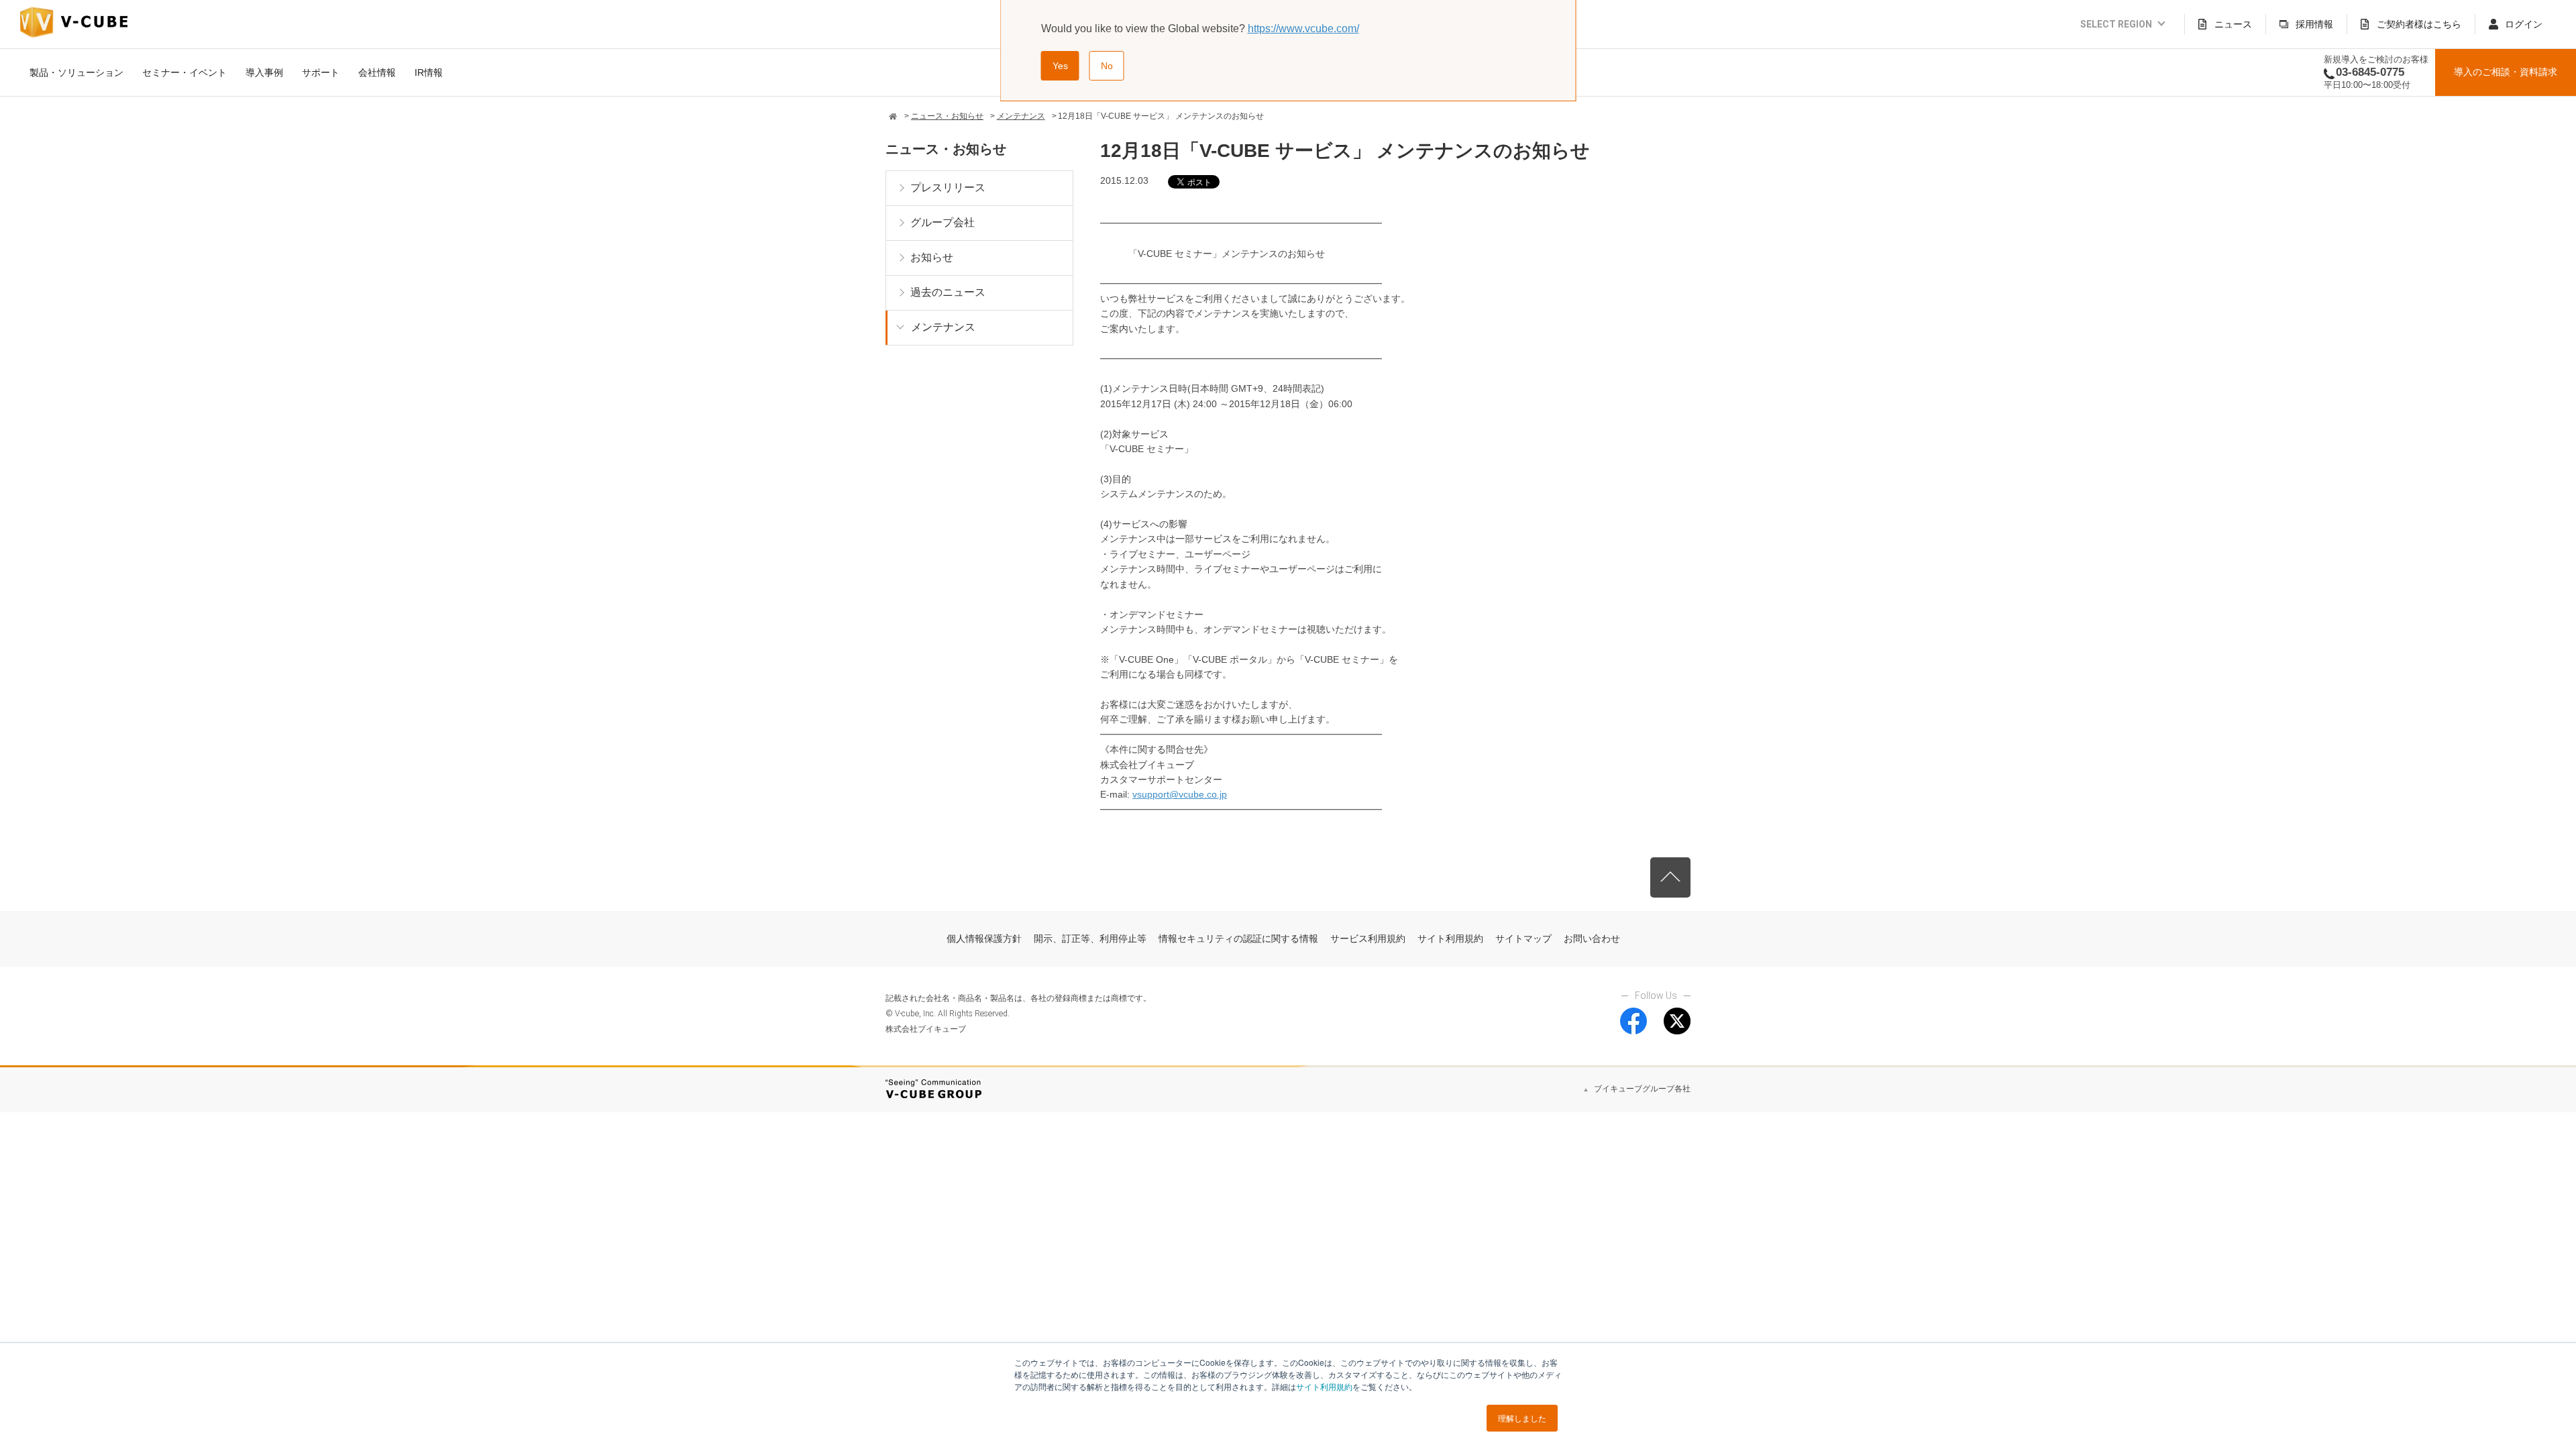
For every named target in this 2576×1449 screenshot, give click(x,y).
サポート (321, 72)
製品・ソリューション (76, 72)
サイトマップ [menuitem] (1523, 938)
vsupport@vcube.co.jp (1180, 794)
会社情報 (377, 72)
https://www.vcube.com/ (1303, 29)
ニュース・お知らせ (947, 116)
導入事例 (264, 72)
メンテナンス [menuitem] (943, 327)
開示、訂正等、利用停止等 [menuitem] (1090, 938)
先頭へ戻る (1670, 877)
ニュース (2233, 24)
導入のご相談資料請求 (2506, 72)
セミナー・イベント (184, 72)
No (1107, 66)
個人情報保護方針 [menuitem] (984, 938)
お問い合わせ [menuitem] (1592, 938)
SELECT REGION (2116, 24)
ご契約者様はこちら (2419, 24)
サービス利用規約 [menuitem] (1368, 938)
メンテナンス (1021, 116)
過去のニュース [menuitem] (948, 292)
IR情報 (429, 72)
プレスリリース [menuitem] (948, 187)
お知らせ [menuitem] (932, 257)
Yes (1060, 66)
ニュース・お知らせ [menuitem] (946, 149)
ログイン (2524, 24)
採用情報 (2314, 24)
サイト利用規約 (1324, 1386)
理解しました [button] (1522, 1418)
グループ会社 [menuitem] (943, 222)
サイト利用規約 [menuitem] (1450, 938)
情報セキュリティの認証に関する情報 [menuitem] (1238, 938)
